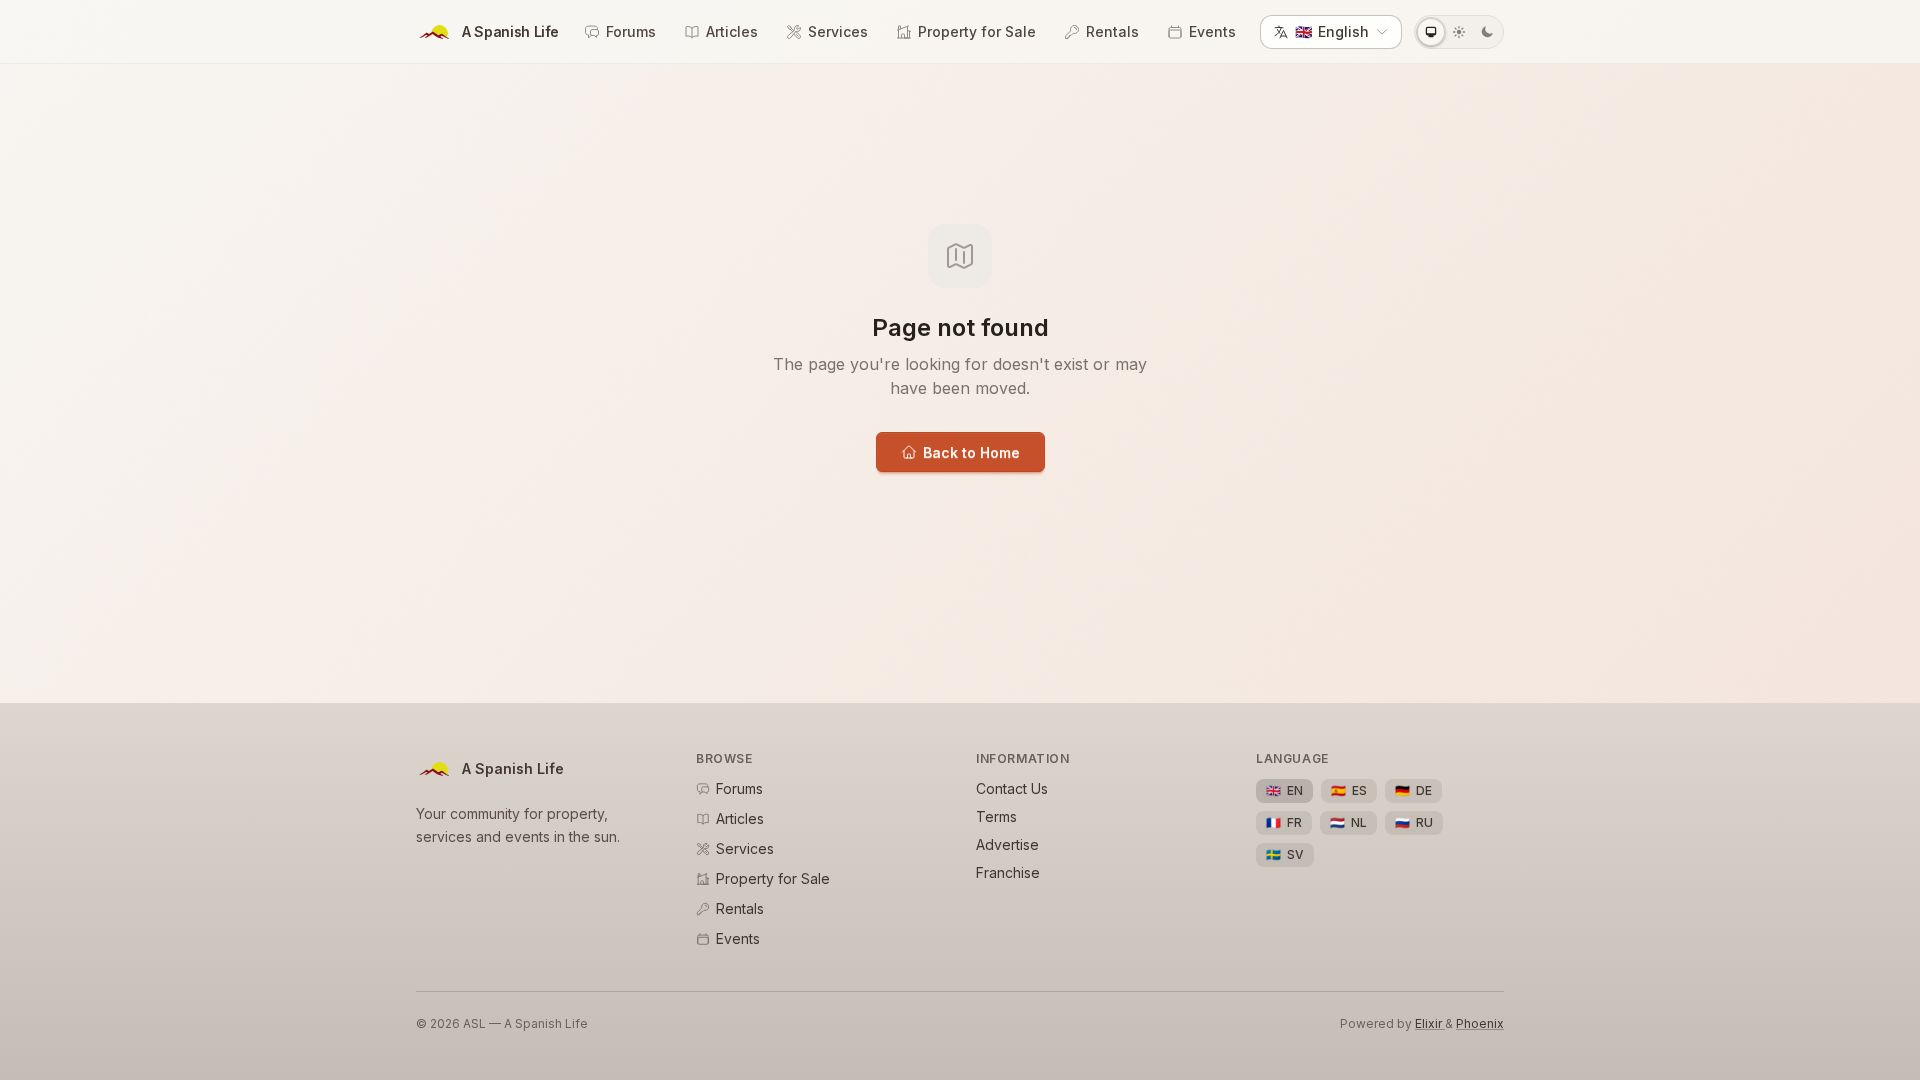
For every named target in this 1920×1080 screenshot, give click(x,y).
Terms (996, 816)
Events (1212, 31)
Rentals (1112, 31)
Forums (631, 31)
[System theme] (1431, 32)
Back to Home (971, 452)
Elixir (1430, 1023)
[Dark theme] (1487, 32)
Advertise (1007, 844)
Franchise (1008, 872)
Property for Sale (977, 31)
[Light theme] (1459, 32)
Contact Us (1012, 788)
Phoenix (1480, 1023)
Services (838, 31)
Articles (732, 31)
